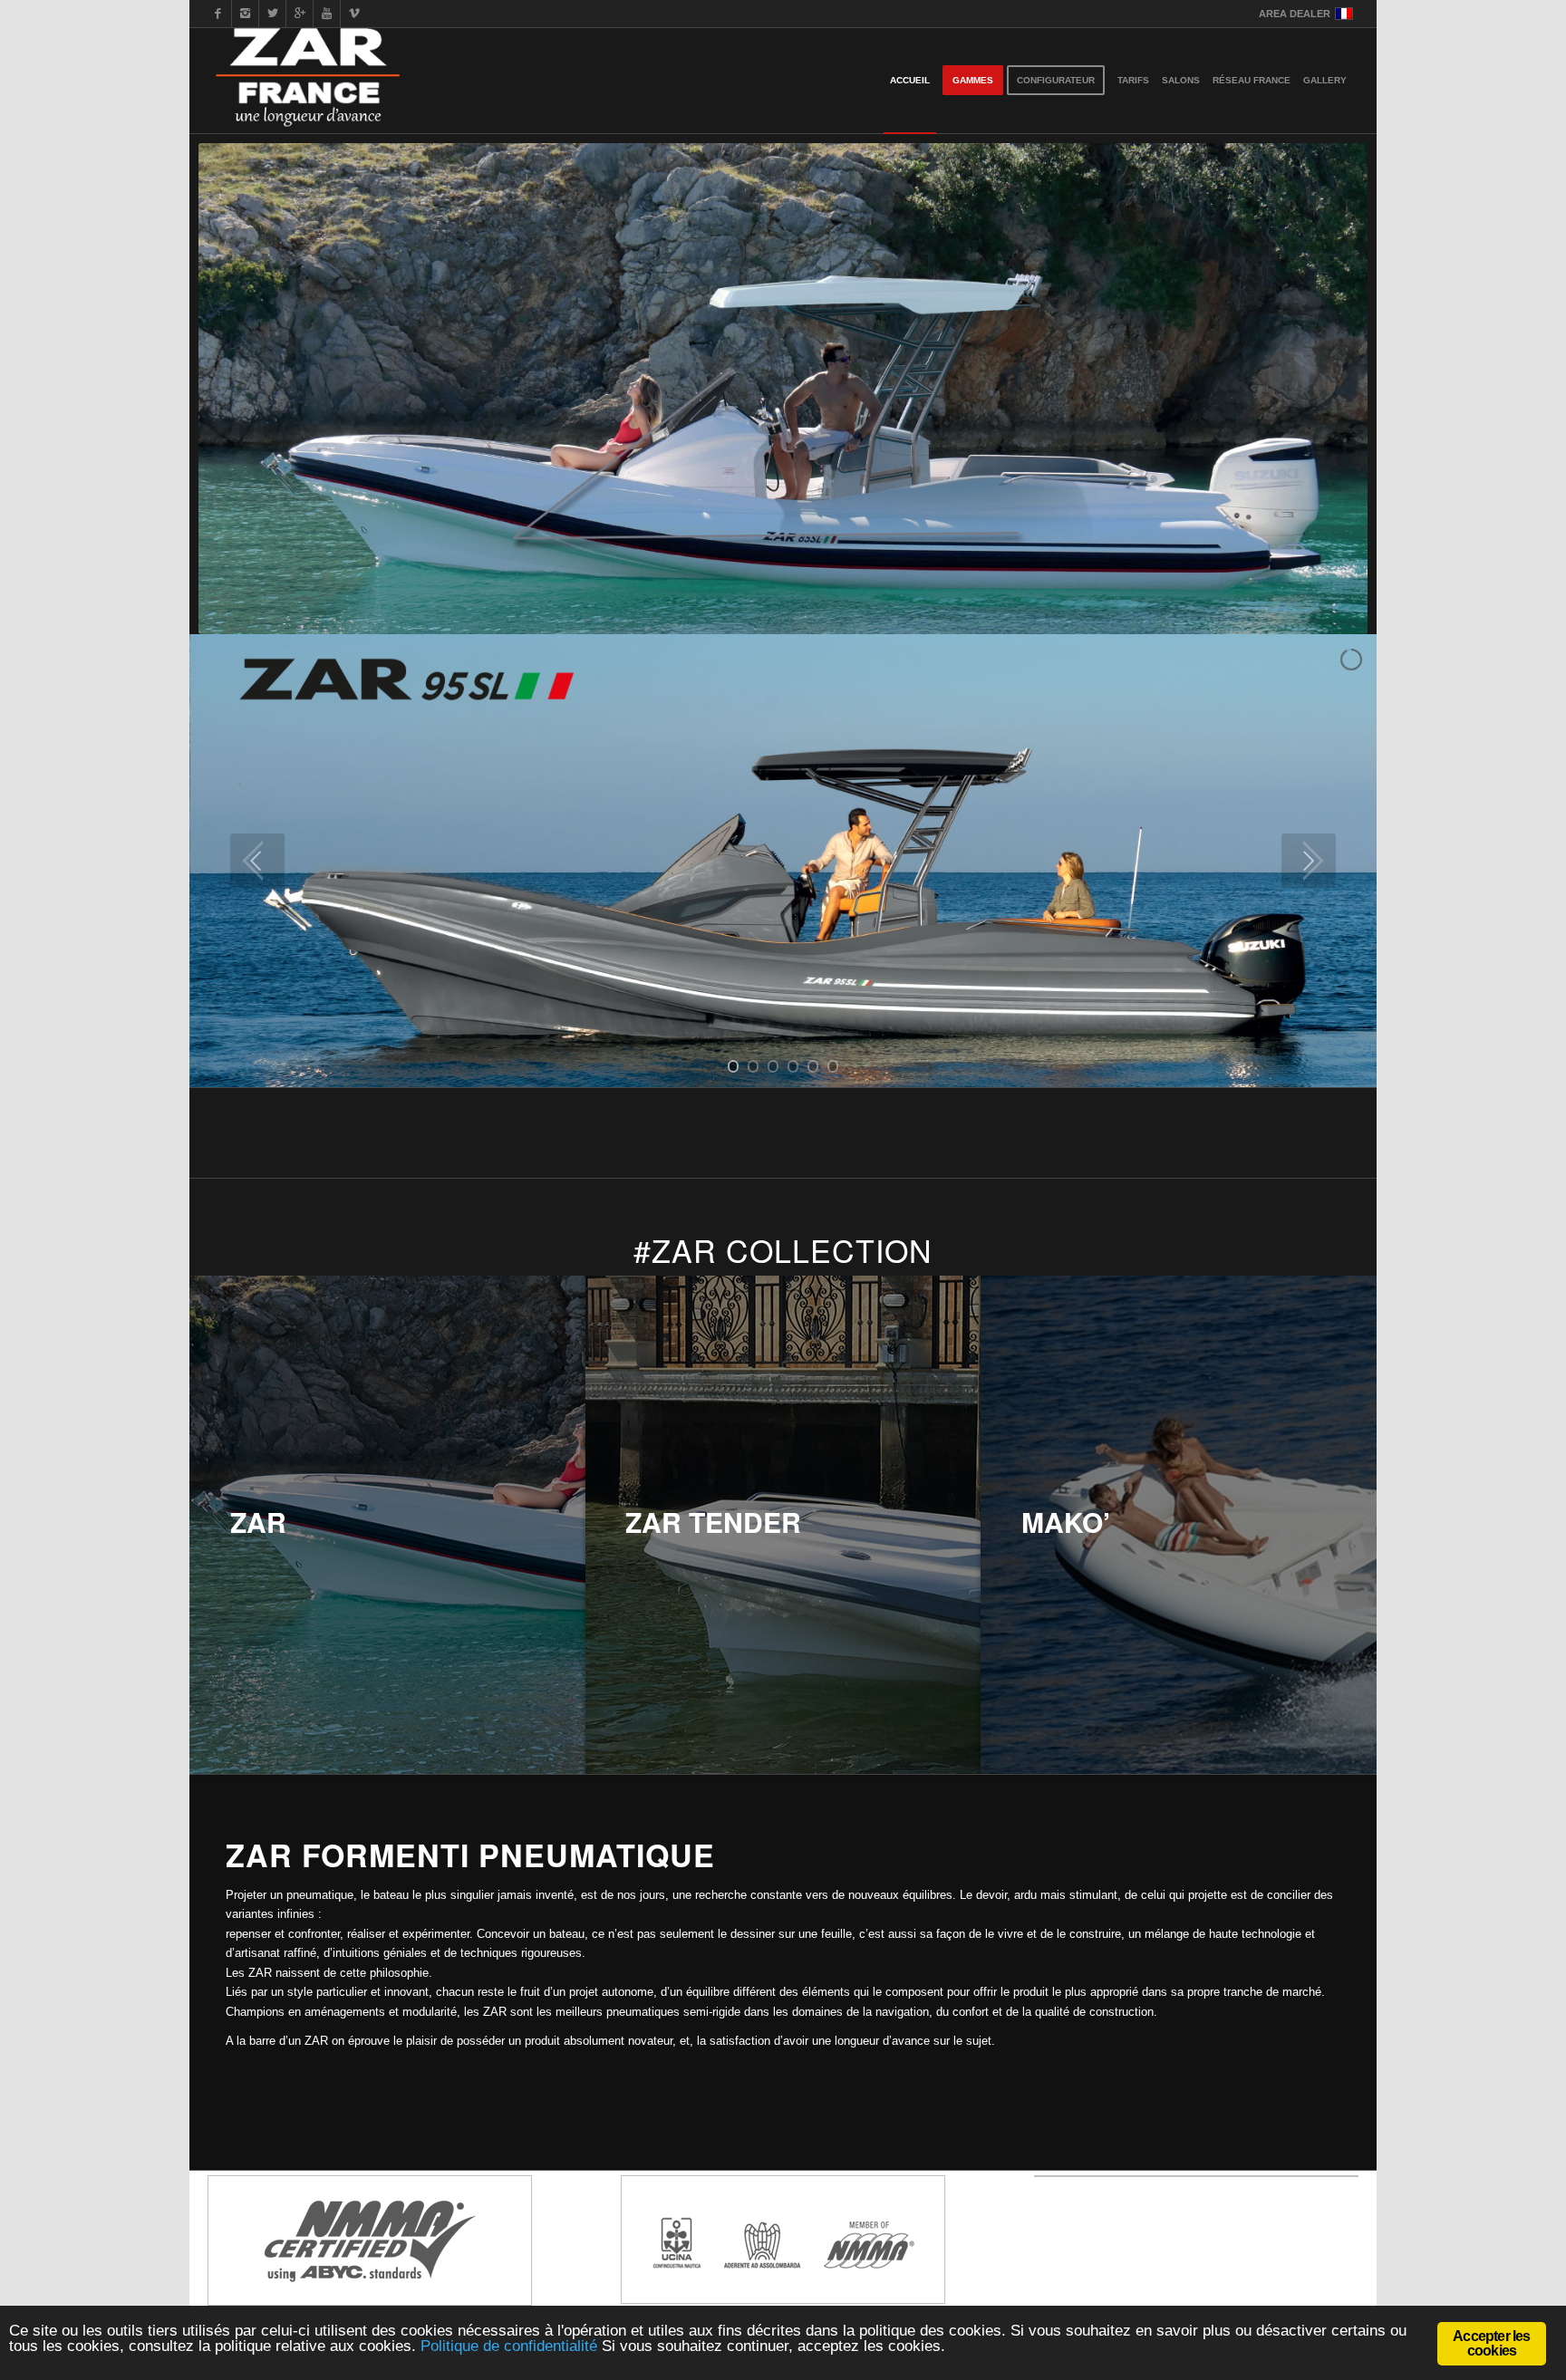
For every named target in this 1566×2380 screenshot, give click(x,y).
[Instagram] (245, 14)
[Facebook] (218, 14)
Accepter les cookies (1491, 2343)
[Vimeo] (354, 14)
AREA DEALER (1295, 14)
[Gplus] (300, 14)
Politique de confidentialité (509, 2346)
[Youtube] (327, 14)
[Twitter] (272, 14)
